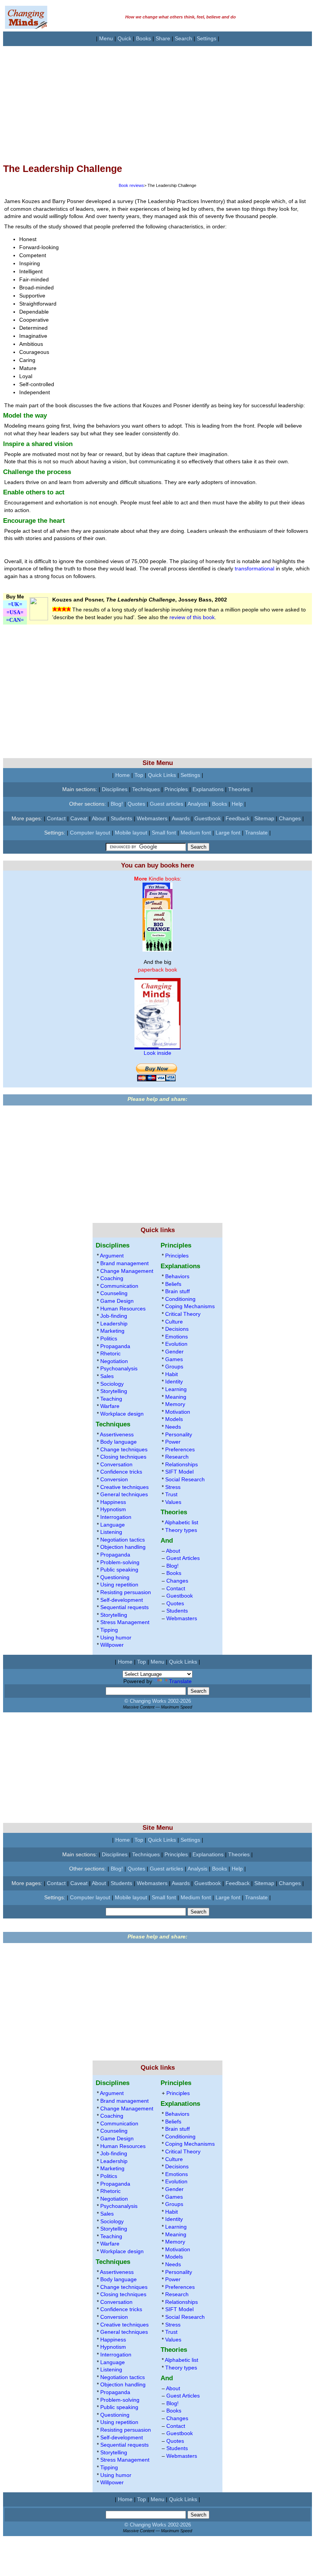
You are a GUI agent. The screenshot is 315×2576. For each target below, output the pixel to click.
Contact (56, 818)
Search (183, 38)
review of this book (192, 617)
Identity (174, 1381)
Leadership (114, 1324)
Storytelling (114, 1391)
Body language (119, 1442)
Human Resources (123, 1309)
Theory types (181, 1530)
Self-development (122, 1600)
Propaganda (115, 1346)
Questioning (115, 1577)
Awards (181, 818)
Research (177, 1457)
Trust (171, 1494)
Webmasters (152, 818)
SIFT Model (179, 1472)
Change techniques (124, 1449)
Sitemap (264, 818)
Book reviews (131, 185)
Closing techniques (123, 1457)
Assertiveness (117, 1434)
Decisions (177, 1329)
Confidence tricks (121, 1472)
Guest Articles (183, 1558)
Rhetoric (110, 1353)
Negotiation (114, 1361)
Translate (256, 833)
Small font (164, 833)
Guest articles (167, 804)
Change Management (127, 1271)
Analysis (197, 804)
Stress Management (125, 1622)
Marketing (112, 1331)
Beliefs (173, 1284)
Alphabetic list (182, 1522)
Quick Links (162, 775)
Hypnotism (113, 1509)
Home (123, 775)
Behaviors (177, 1276)
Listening (111, 1532)
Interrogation (116, 1517)
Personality (179, 1434)
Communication (119, 1286)
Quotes (136, 804)
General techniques (124, 1494)
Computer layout (90, 833)
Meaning (176, 1397)
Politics (109, 1338)
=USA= (15, 612)
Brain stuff (177, 1291)
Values (173, 1502)
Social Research (185, 1479)
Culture (174, 1322)
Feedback (238, 818)
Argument (112, 1256)
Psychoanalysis (119, 1368)
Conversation (116, 1464)
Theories (239, 789)
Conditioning (180, 1299)
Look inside (157, 1053)
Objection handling (123, 1547)
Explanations (208, 789)
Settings (206, 38)
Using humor (116, 1637)
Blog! (117, 804)
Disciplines (115, 789)
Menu (106, 38)
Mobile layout (131, 833)
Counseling (114, 1293)
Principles (176, 789)
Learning (176, 1389)
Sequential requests (124, 1607)
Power (173, 1442)
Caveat (79, 818)
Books (143, 38)
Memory (175, 1404)
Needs (173, 1427)
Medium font (196, 833)
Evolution (176, 1344)
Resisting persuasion (126, 1592)
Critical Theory (183, 1314)
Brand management (124, 1263)
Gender (174, 1352)
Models (174, 1419)
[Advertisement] (157, 100)
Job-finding (114, 1316)
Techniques (146, 789)
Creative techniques (124, 1487)
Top (139, 775)
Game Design (117, 1301)
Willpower (112, 1645)
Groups (174, 1366)
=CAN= (15, 620)
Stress (173, 1487)
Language (113, 1525)
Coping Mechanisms (190, 1306)
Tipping (109, 1630)
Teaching (111, 1399)
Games (174, 1359)
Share (163, 38)
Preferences (180, 1449)
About (99, 818)
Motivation (178, 1412)
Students (121, 818)
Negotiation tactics (123, 1540)
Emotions (177, 1337)
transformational (254, 568)
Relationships (182, 1464)
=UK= (15, 604)
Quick (124, 38)
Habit (172, 1374)
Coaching (112, 1278)
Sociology (112, 1384)
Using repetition (119, 1585)
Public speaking (119, 1570)
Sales (107, 1376)
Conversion (114, 1479)
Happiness (113, 1502)
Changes (290, 818)
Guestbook (208, 818)
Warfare (110, 1406)
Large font (228, 833)
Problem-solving (120, 1562)
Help (237, 804)
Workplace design (122, 1414)
